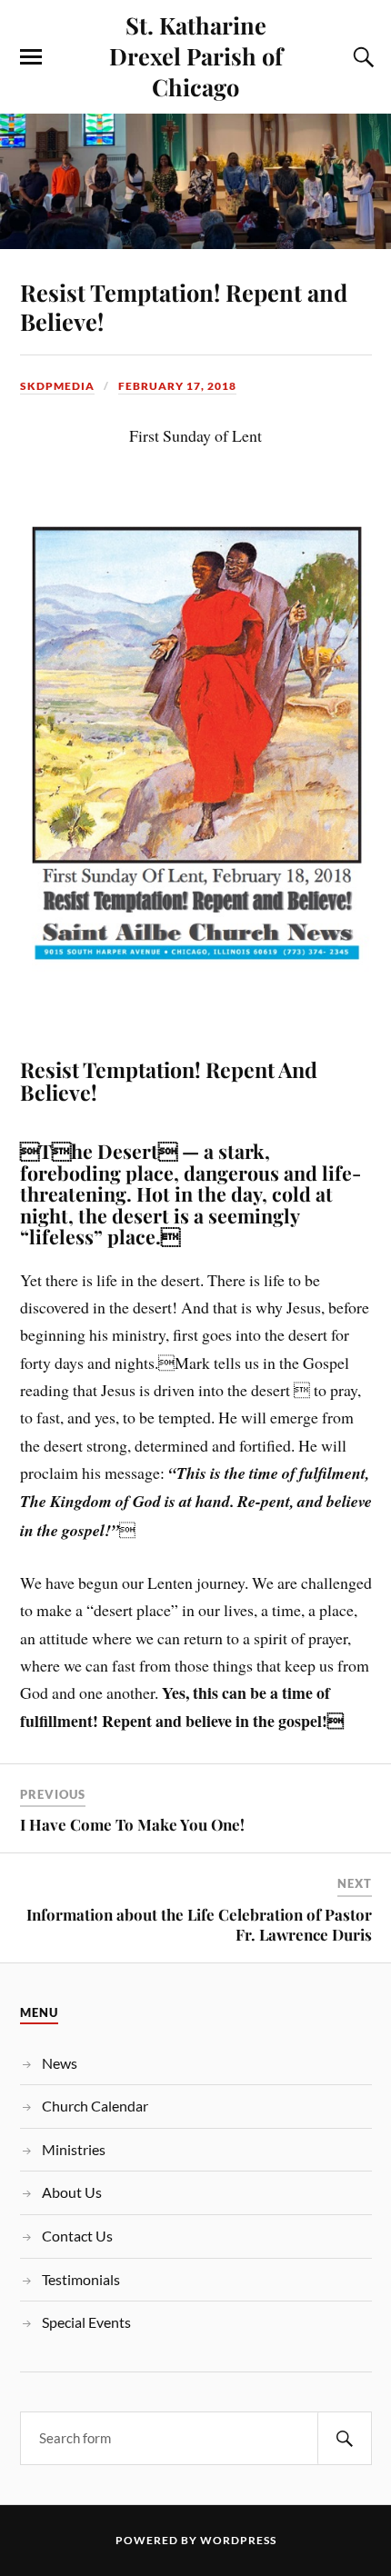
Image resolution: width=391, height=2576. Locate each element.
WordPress (238, 2540)
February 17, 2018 (177, 386)
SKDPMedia (57, 386)
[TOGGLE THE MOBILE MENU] (31, 57)
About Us (72, 2192)
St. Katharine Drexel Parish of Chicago (196, 55)
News (60, 2063)
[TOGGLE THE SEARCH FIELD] (361, 57)
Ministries (74, 2149)
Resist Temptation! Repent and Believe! (184, 306)
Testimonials (81, 2279)
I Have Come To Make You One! (132, 1824)
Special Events (86, 2322)
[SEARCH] (345, 2438)
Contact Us (77, 2236)
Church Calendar (95, 2106)
